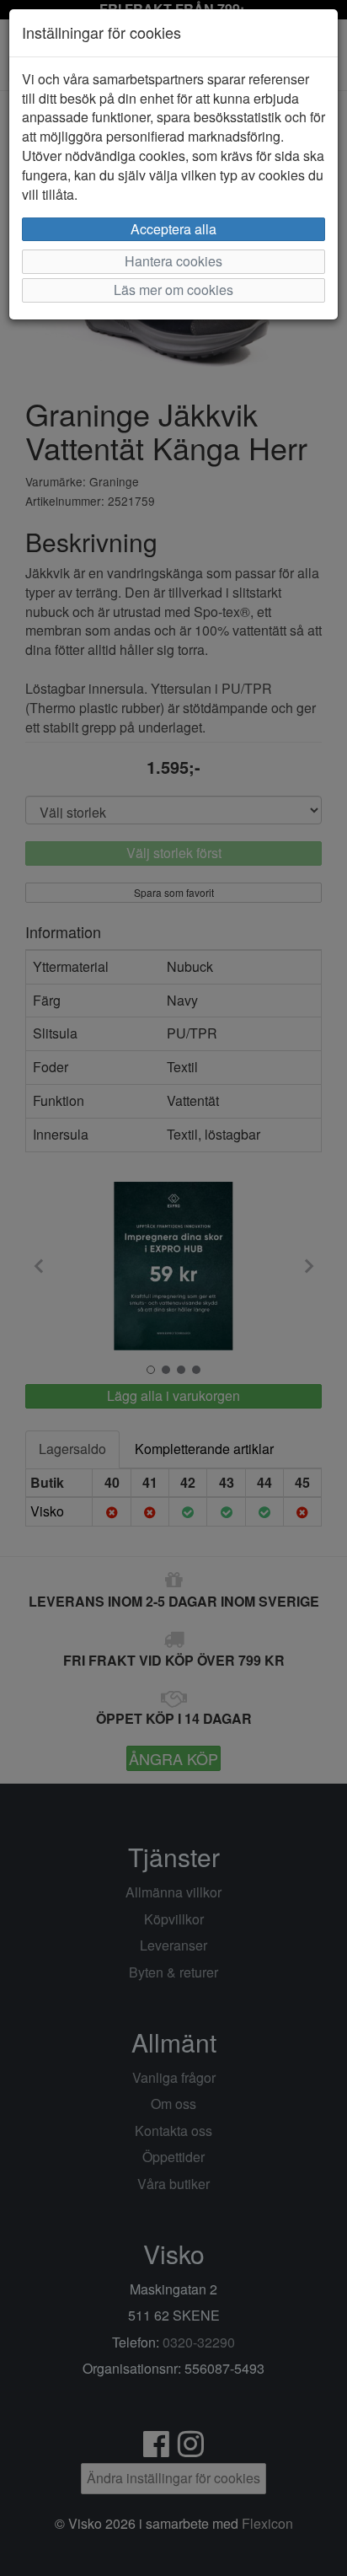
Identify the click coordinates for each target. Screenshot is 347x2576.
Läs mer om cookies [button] (173, 290)
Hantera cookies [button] (173, 261)
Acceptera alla (173, 229)
